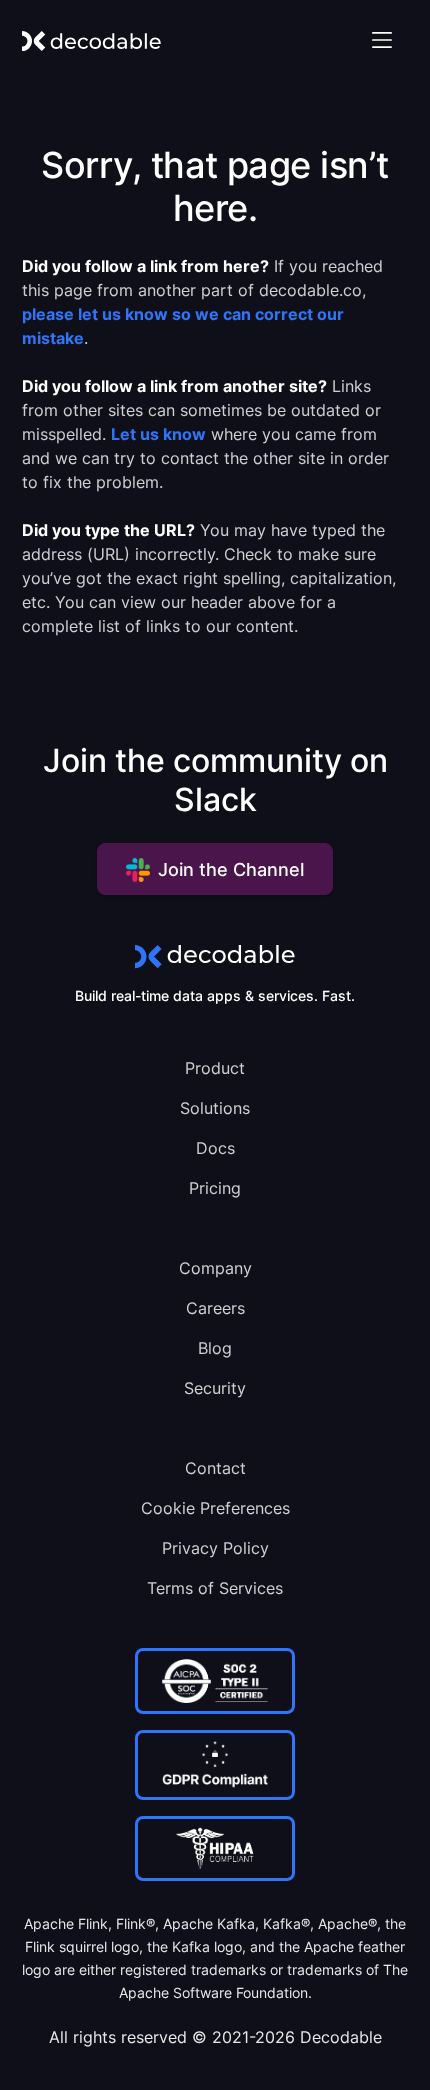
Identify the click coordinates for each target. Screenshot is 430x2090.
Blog (215, 1348)
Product (215, 1068)
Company (215, 1268)
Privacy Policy (215, 1548)
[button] (382, 40)
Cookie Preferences (215, 1508)
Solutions (215, 1108)
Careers (215, 1308)
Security (215, 1388)
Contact (215, 1468)
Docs (215, 1148)
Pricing (215, 1188)
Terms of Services (215, 1588)
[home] (91, 40)
